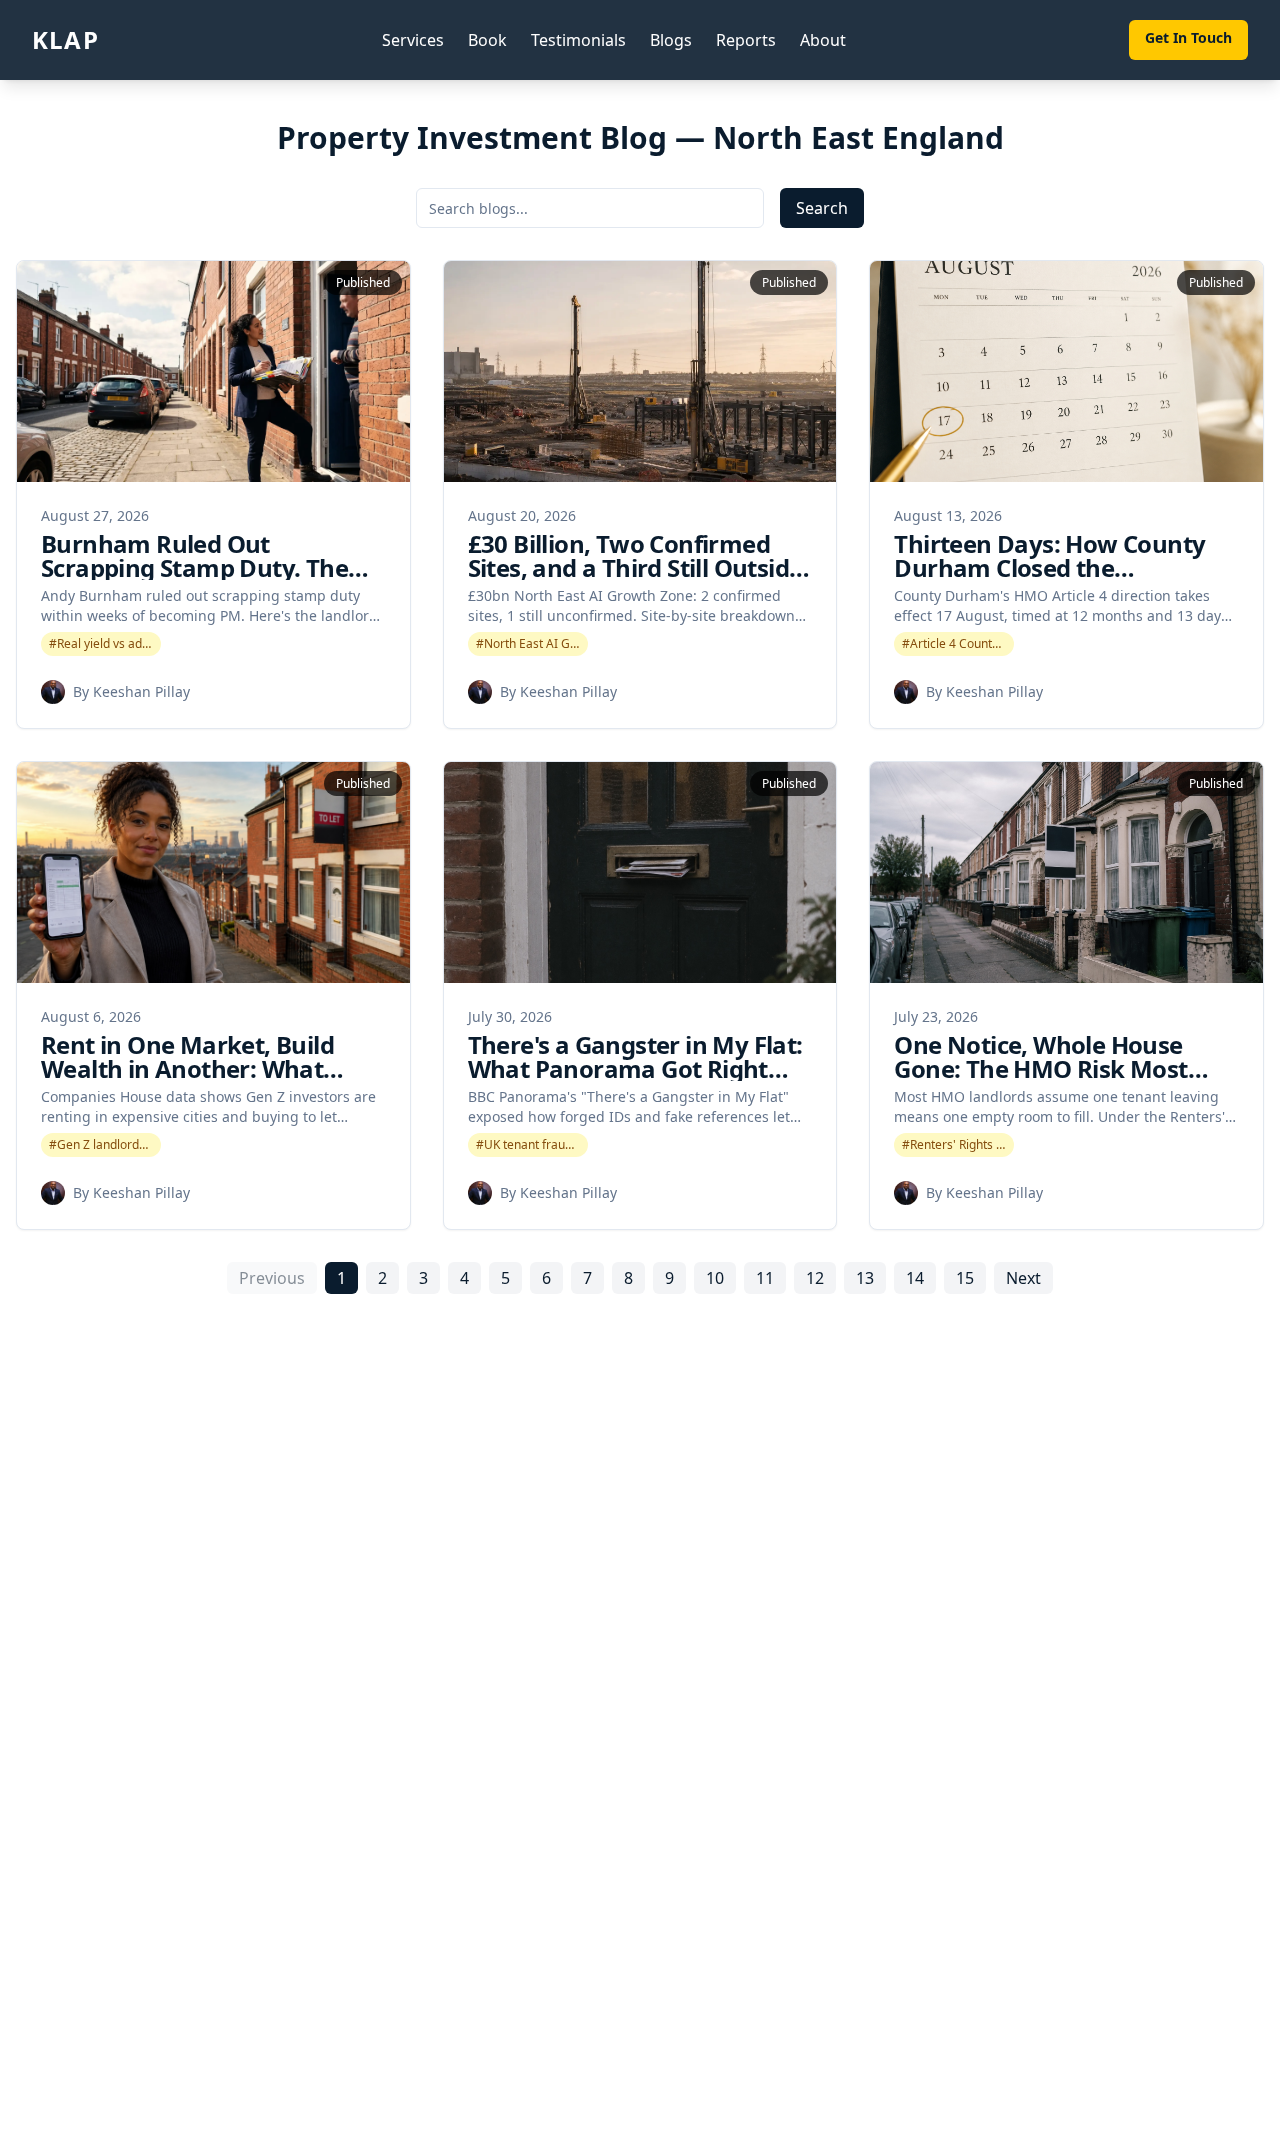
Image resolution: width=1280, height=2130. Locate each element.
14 (915, 1278)
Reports (746, 40)
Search (822, 208)
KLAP (65, 40)
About (823, 40)
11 (765, 1278)
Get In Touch (1188, 37)
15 (965, 1278)
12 (815, 1278)
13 (865, 1278)
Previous (272, 1278)
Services (413, 40)
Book (487, 40)
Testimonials (578, 40)
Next (1023, 1278)
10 (715, 1278)
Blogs (671, 40)
